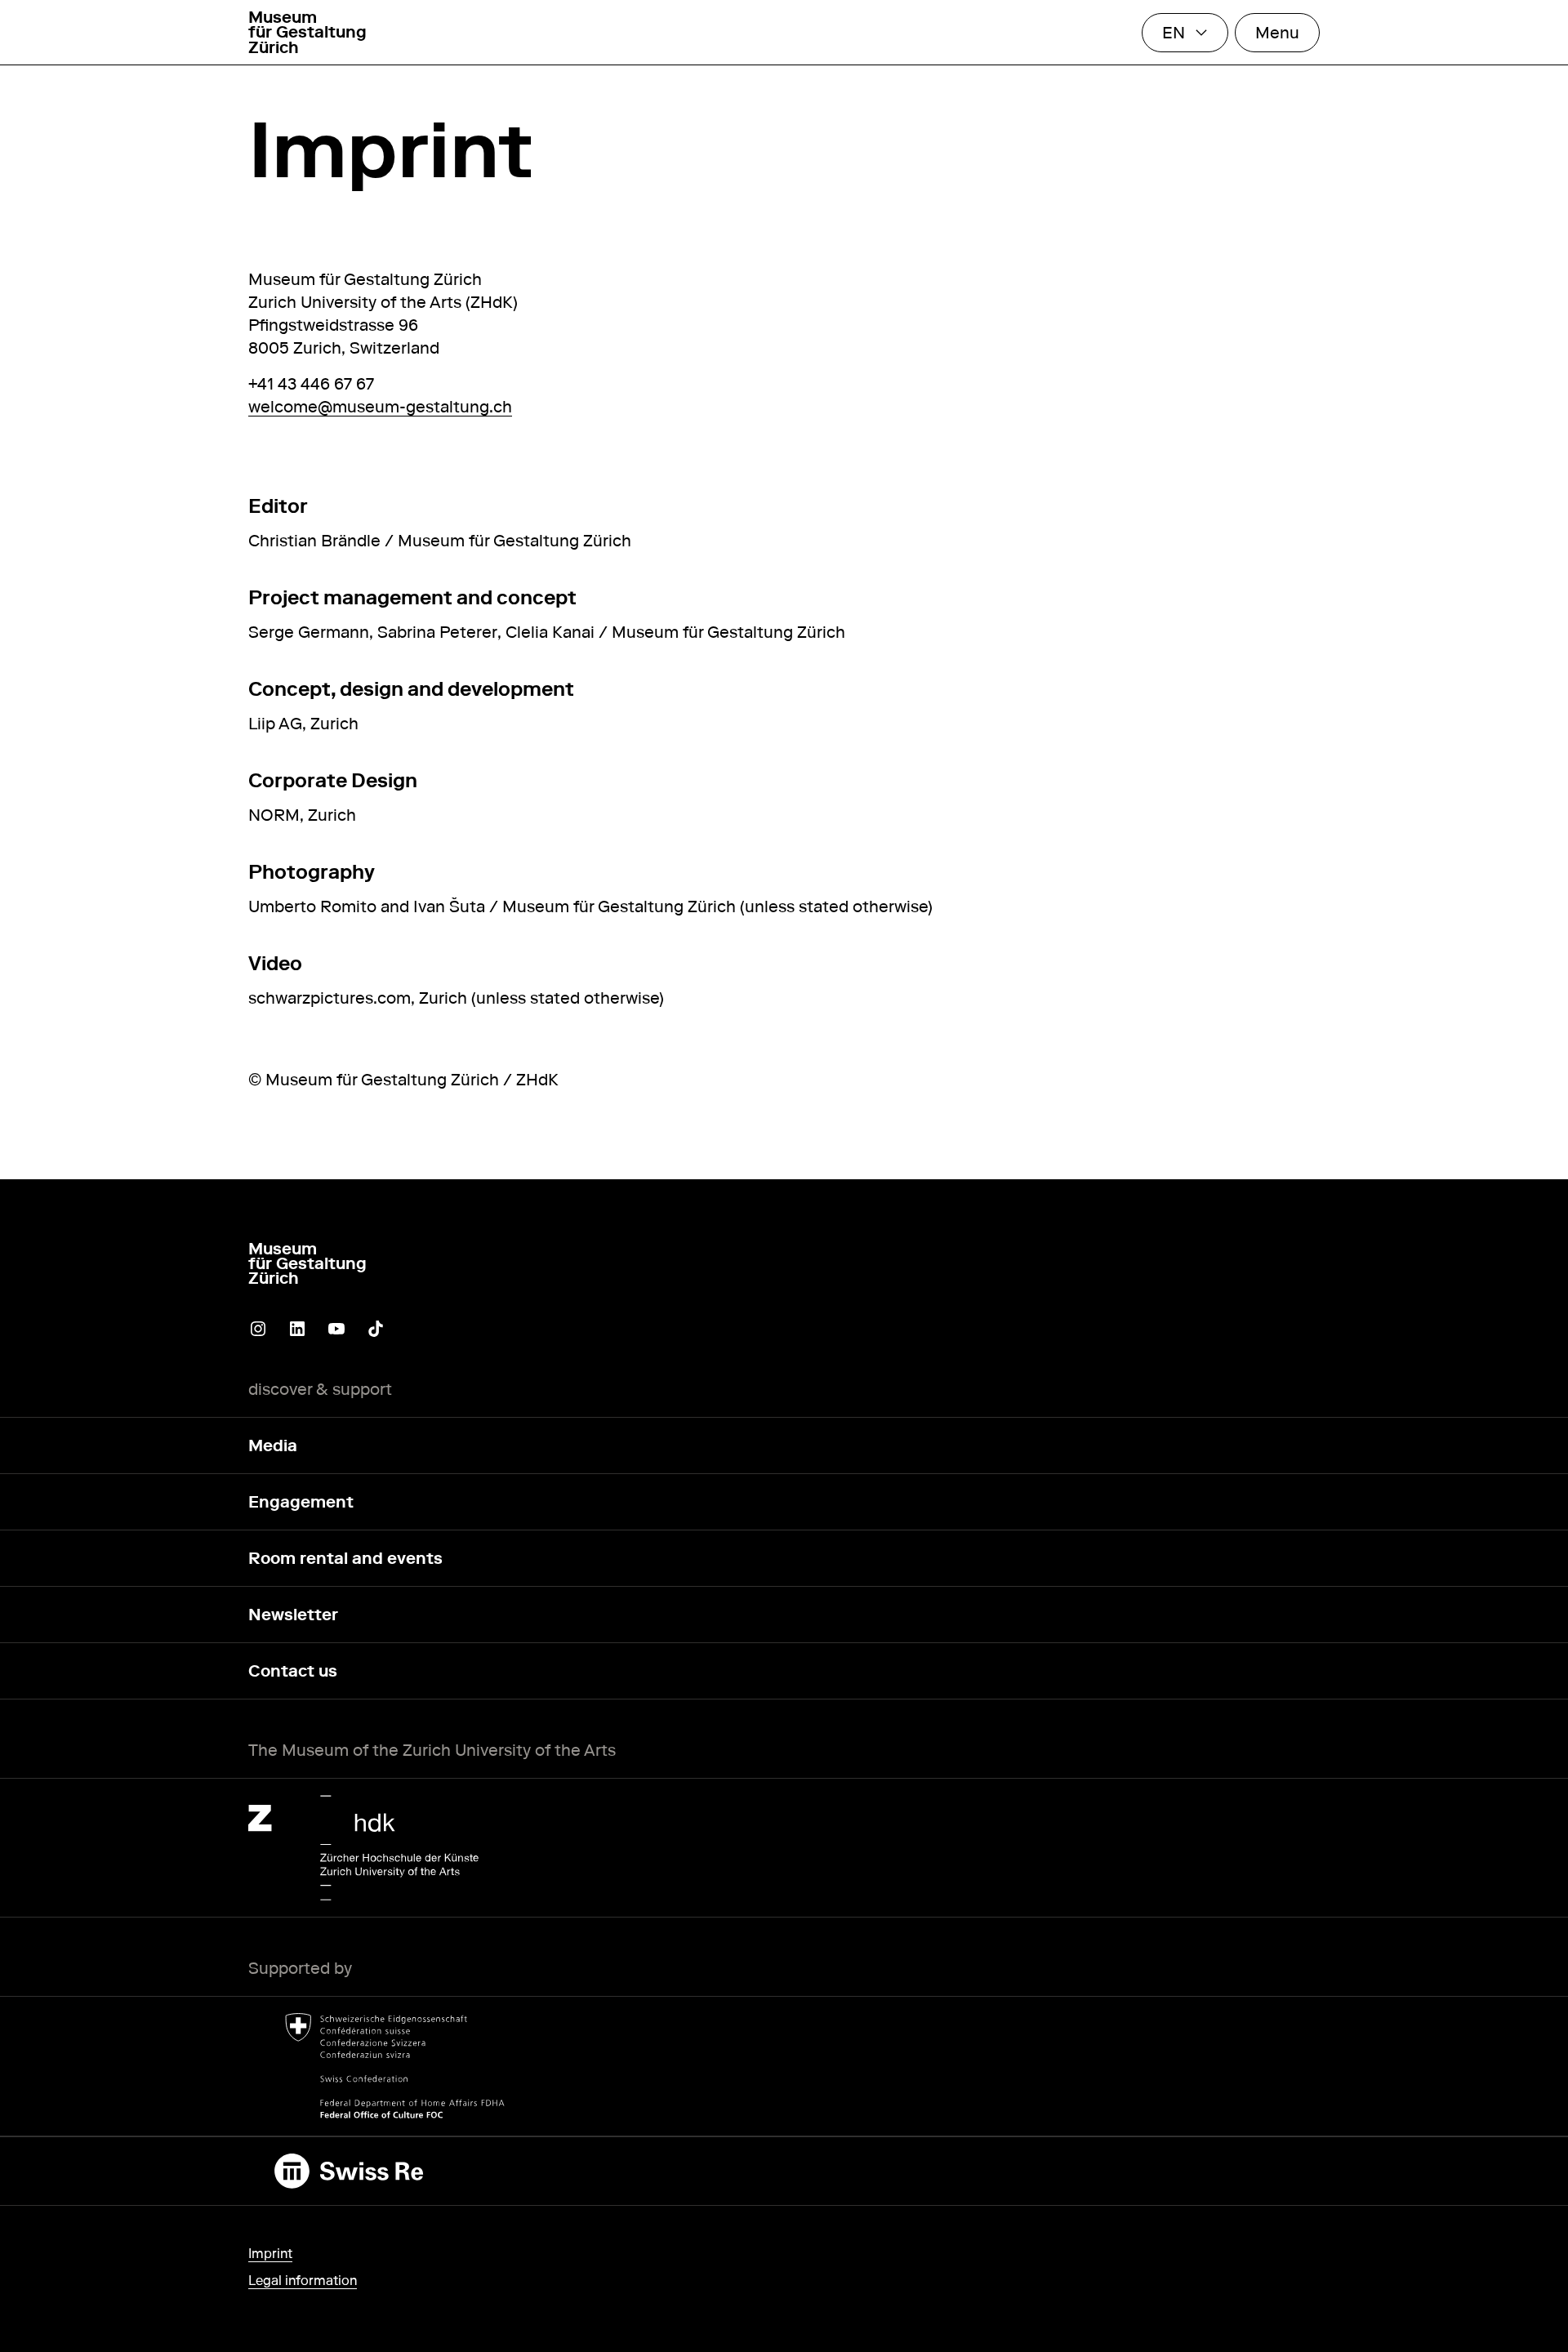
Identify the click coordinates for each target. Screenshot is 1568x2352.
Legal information (303, 2281)
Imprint (270, 2254)
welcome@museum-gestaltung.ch (380, 407)
